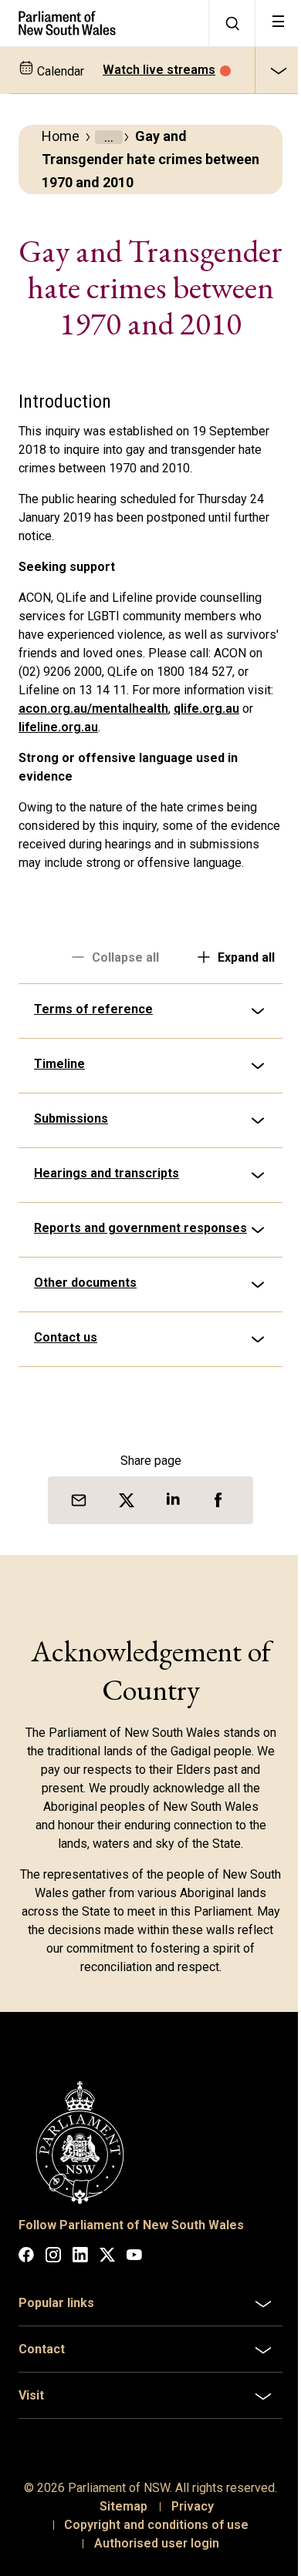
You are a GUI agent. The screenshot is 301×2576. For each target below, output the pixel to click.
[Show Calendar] (278, 70)
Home (61, 136)
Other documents (85, 1348)
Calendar (59, 71)
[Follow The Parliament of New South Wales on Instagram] (53, 2317)
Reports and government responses (107, 1290)
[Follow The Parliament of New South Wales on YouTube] (134, 2317)
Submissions (71, 1173)
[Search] (232, 23)
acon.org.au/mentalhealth (93, 709)
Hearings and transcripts (107, 1228)
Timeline (59, 1118)
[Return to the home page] (104, 23)
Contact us (66, 1403)
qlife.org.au (206, 709)
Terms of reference (93, 1064)
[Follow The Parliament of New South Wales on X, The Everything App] (107, 2317)
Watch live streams (159, 70)
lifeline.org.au (58, 727)
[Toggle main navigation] (278, 23)
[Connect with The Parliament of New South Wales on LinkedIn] (80, 2317)
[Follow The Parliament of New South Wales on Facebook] (26, 2317)
